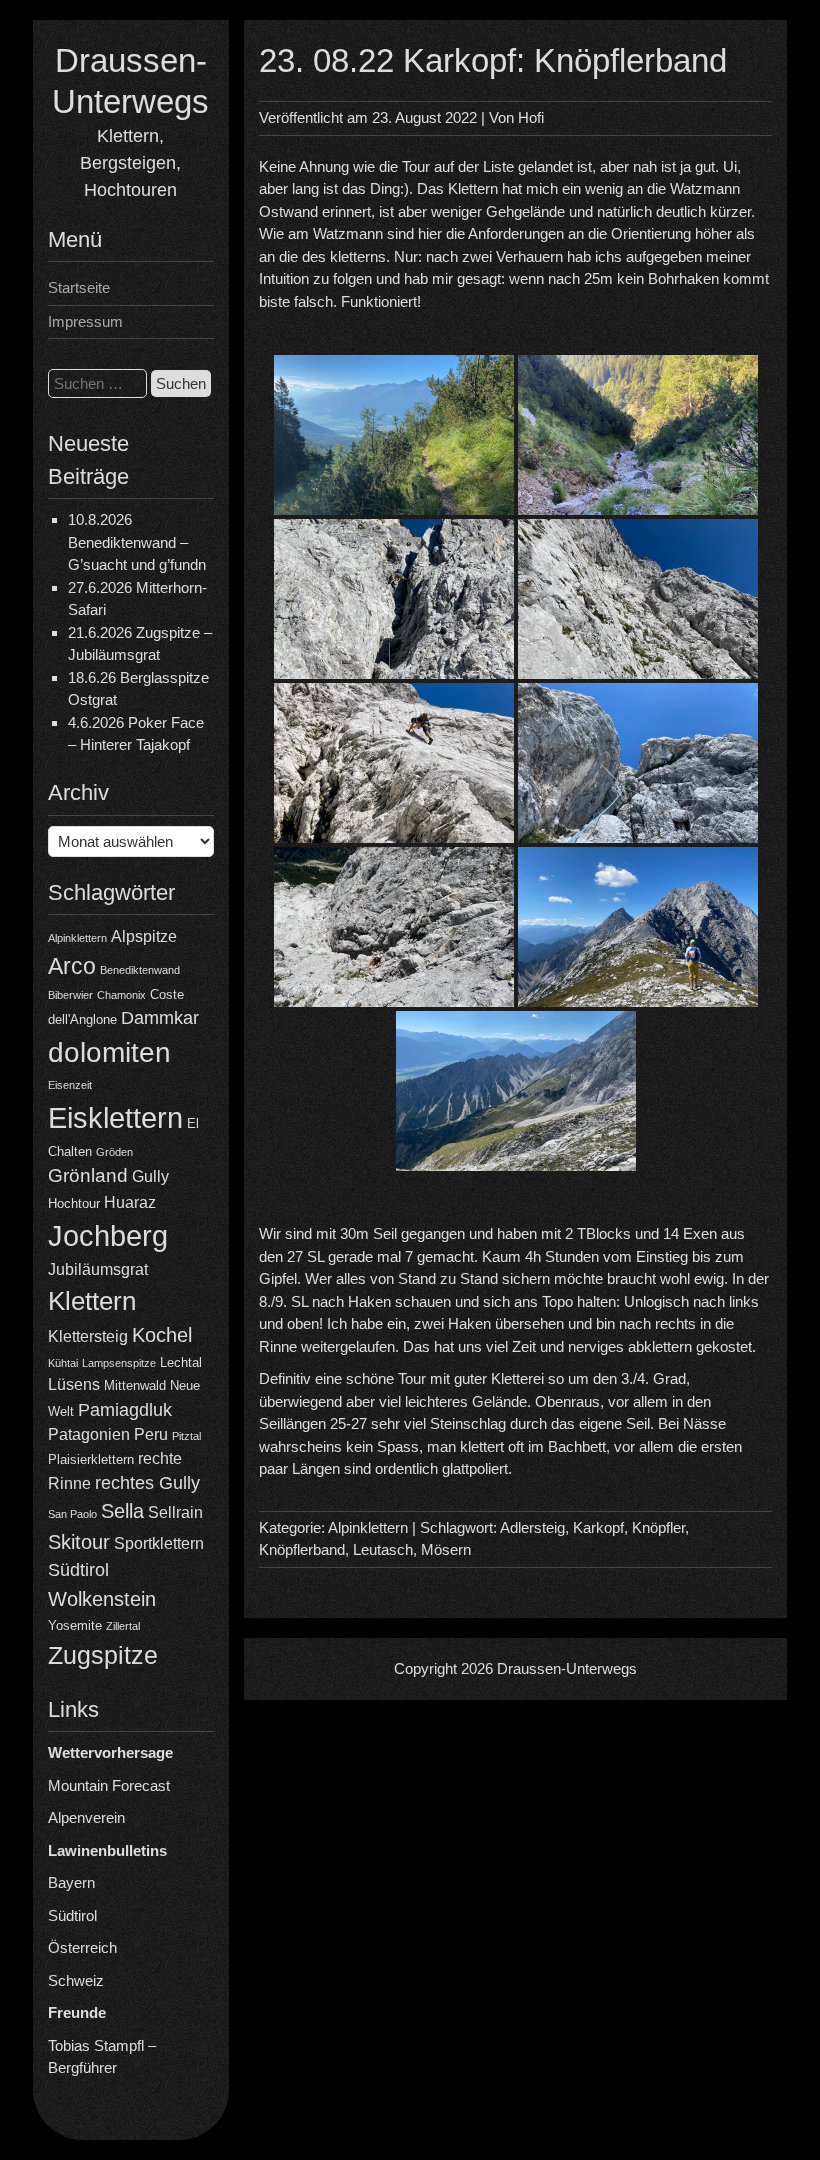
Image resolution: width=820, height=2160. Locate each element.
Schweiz (76, 1980)
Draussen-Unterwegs (567, 1668)
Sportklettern (159, 1543)
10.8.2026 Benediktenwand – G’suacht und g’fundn (137, 542)
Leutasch (383, 1549)
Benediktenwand (140, 970)
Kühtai (63, 1363)
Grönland (88, 1175)
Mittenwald (135, 1385)
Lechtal (181, 1362)
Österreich (82, 1947)
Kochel (162, 1335)
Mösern (446, 1549)
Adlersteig (532, 1527)
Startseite (79, 287)
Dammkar (160, 1018)
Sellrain (175, 1512)
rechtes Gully (147, 1483)
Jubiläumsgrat (98, 1269)
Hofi (531, 117)
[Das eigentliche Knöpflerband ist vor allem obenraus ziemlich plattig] (394, 763)
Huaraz (130, 1202)
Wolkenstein (102, 1599)
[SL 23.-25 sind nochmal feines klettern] (394, 927)
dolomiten (109, 1052)
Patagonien (89, 1434)
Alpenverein (86, 1817)
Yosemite (75, 1625)
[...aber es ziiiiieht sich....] (516, 1091)
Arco (72, 966)
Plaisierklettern (91, 1459)
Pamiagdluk (125, 1410)
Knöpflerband (302, 1549)
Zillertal (123, 1626)
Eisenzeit (70, 1085)
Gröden (114, 1152)
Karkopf (598, 1527)
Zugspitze (103, 1655)
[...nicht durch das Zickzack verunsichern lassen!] (638, 763)
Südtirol (78, 1570)
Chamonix (121, 995)
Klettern (92, 1301)
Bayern (71, 1882)
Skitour (79, 1542)
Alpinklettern (77, 938)
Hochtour (74, 1203)
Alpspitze (144, 936)
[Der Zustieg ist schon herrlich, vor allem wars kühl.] (394, 435)
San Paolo (72, 1514)
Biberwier (70, 995)
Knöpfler (658, 1527)
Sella (122, 1511)
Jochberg (108, 1235)
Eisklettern (115, 1117)
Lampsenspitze (119, 1363)
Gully (150, 1176)
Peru (151, 1434)
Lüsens (74, 1384)
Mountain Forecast (109, 1785)
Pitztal (186, 1436)
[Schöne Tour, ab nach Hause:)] (638, 927)
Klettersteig (88, 1336)
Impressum (85, 321)
